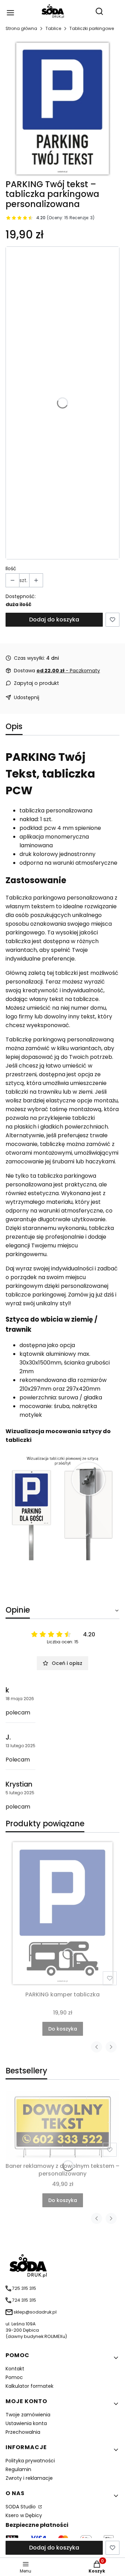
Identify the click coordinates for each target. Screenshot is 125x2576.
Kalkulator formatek (30, 2386)
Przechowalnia (23, 2432)
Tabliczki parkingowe (92, 28)
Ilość (11, 568)
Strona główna (21, 28)
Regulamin (18, 2469)
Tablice (53, 28)
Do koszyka (63, 2029)
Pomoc (14, 2377)
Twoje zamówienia (28, 2415)
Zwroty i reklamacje (29, 2478)
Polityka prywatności (30, 2461)
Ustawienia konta (26, 2423)
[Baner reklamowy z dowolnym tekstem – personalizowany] (62, 2125)
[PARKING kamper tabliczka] (62, 1913)
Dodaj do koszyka (54, 620)
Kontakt (15, 2369)
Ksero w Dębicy (24, 2515)
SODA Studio (21, 2507)
